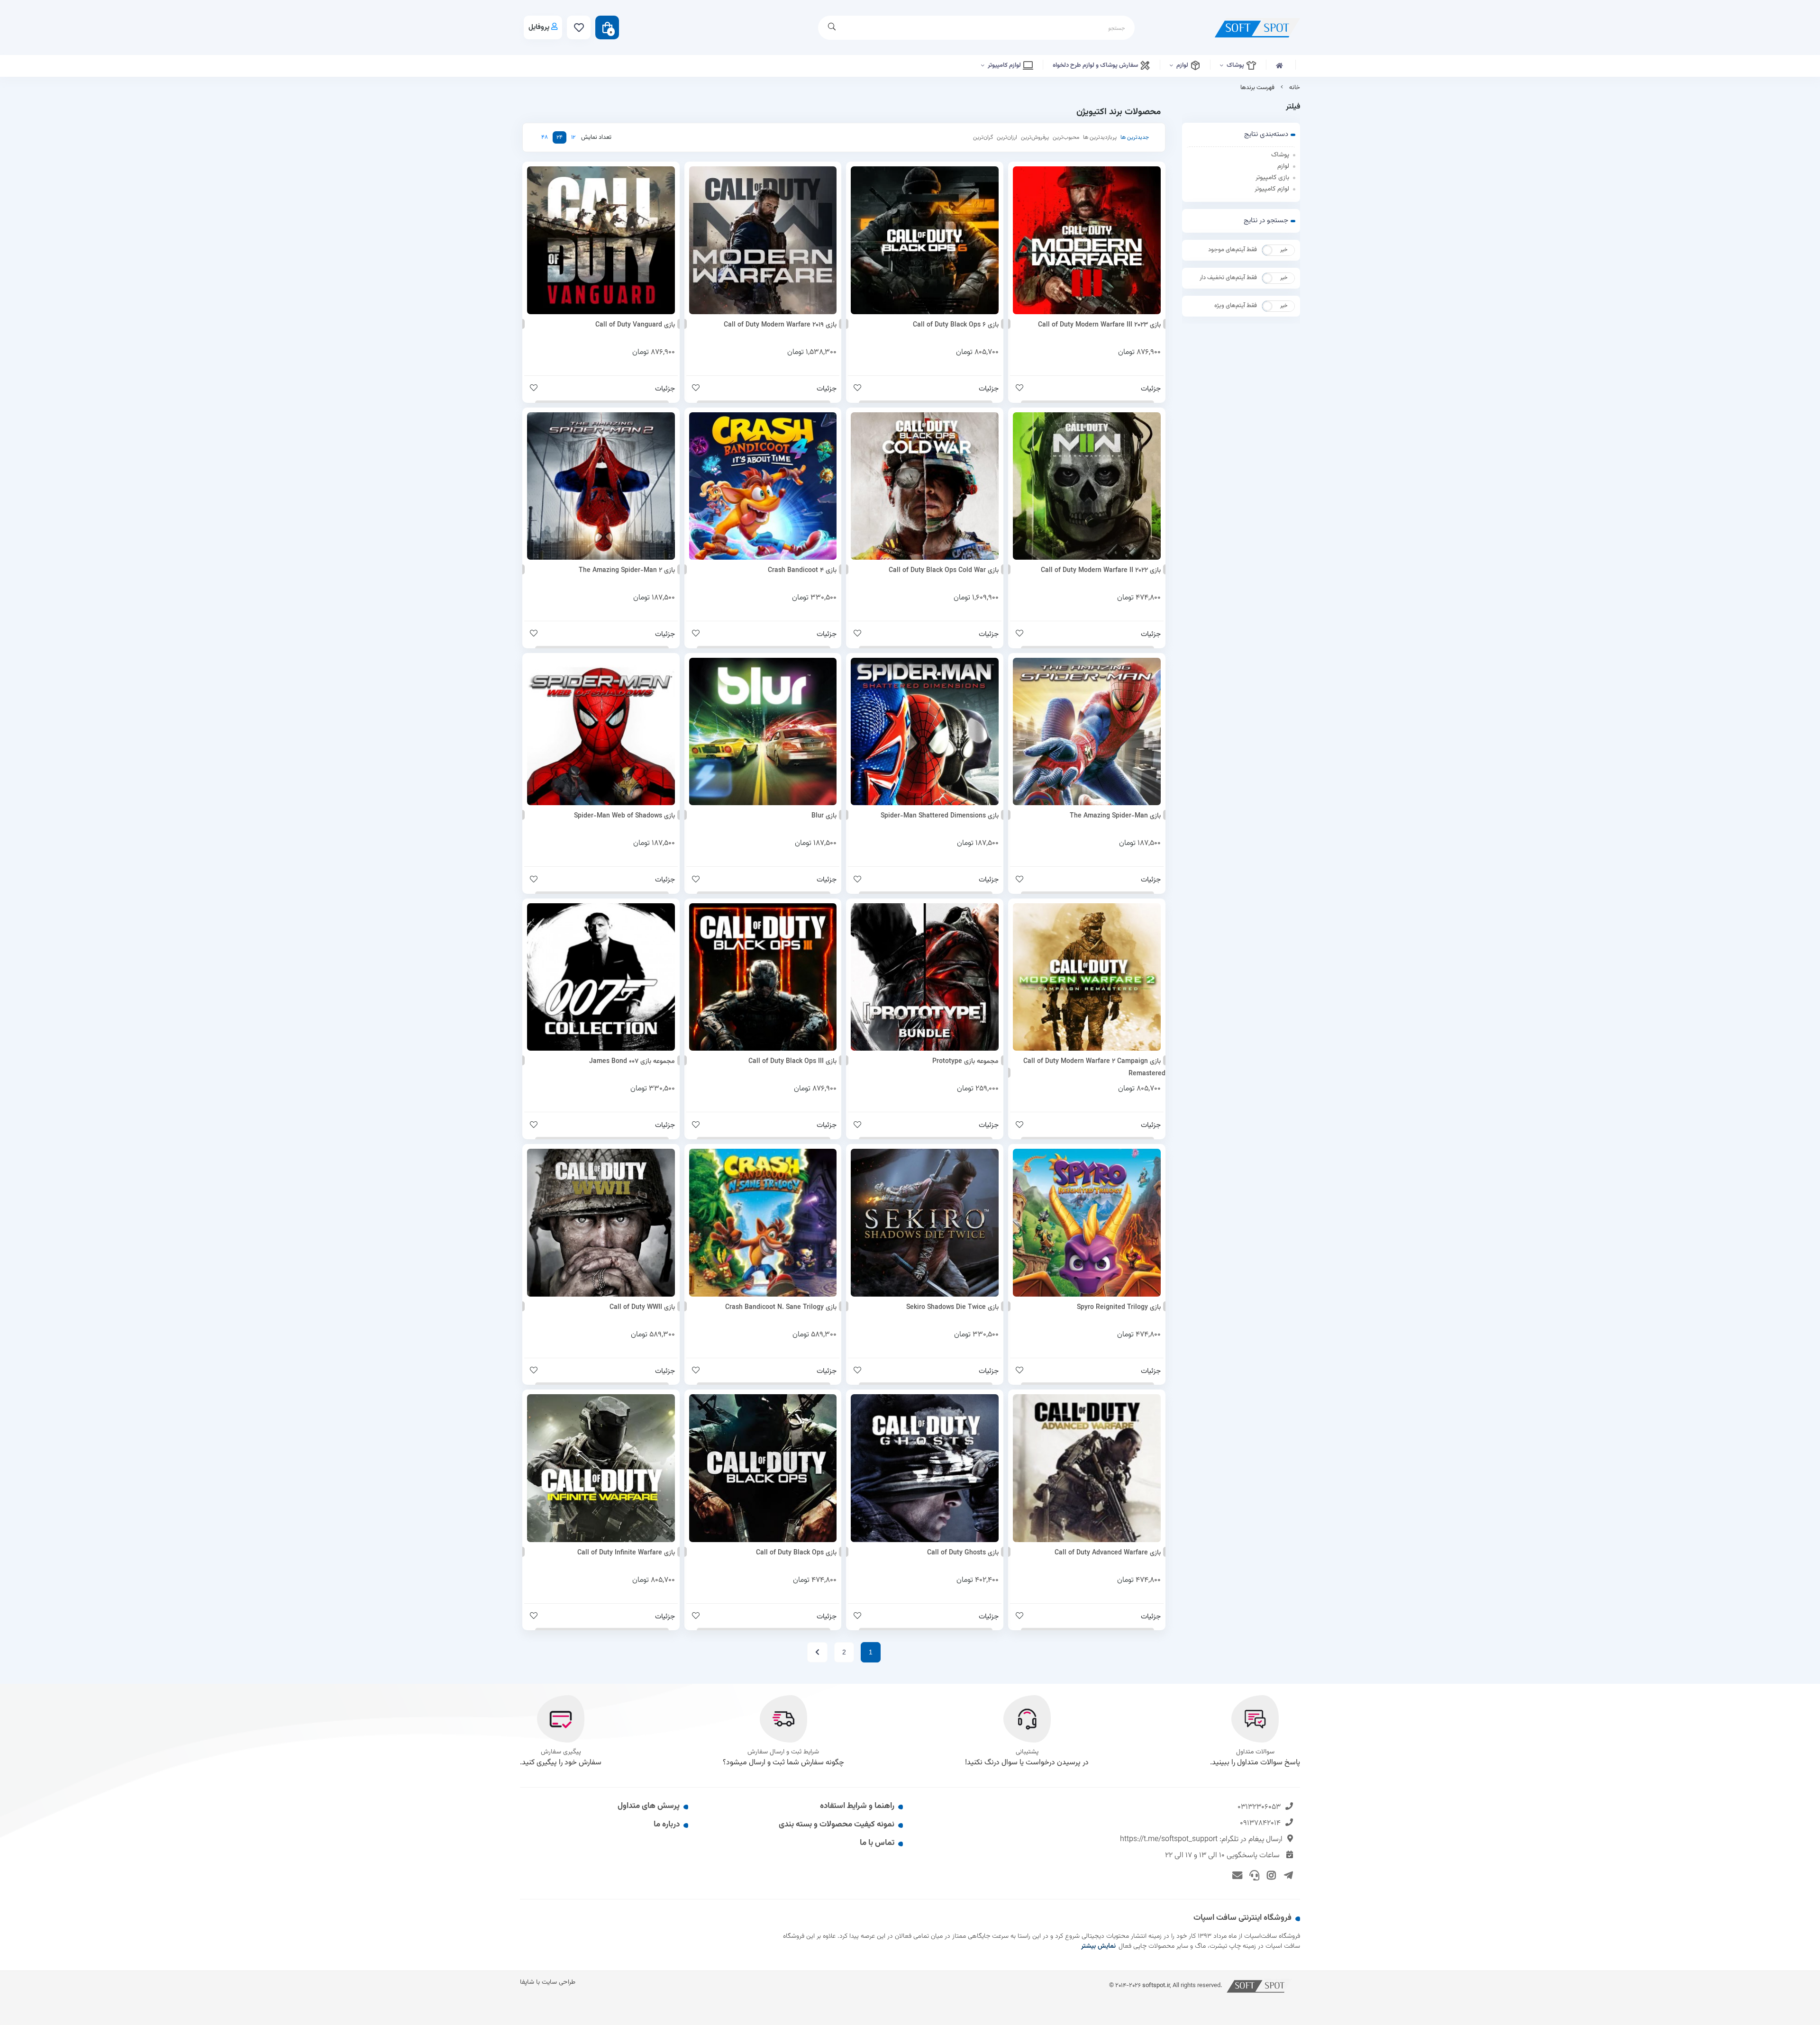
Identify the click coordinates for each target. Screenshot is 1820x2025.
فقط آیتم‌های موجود (1233, 250)
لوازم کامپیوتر (1005, 65)
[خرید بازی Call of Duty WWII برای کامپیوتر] (601, 1223)
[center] (832, 28)
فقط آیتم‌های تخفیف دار (1228, 278)
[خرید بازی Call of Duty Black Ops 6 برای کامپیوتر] (925, 240)
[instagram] (1270, 1874)
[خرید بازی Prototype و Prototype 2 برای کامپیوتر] (925, 977)
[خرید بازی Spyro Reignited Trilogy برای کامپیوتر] (1087, 1223)
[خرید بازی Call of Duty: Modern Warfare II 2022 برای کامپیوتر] (1087, 486)
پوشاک (1236, 65)
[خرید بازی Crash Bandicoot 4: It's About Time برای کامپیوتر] (763, 486)
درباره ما (667, 1825)
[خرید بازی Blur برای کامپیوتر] (763, 732)
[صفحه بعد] (817, 1652)
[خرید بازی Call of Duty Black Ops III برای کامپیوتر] (763, 977)
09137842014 (1260, 1823)
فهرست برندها (1257, 88)
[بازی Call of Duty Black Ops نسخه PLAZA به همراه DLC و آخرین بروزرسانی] (763, 1468)
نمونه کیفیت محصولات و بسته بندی (837, 1825)
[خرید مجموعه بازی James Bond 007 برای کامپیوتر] (601, 977)
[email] (1236, 1874)
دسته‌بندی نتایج (1266, 134)
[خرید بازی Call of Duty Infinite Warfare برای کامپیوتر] (601, 1468)
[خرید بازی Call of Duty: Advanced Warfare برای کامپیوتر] (1087, 1468)
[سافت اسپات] (1260, 1985)
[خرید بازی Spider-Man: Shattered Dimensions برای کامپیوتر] (925, 732)
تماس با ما (877, 1843)
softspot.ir (1156, 1985)
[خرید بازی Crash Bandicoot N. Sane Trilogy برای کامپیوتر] (763, 1223)
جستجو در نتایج (1266, 221)
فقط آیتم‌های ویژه (1236, 306)
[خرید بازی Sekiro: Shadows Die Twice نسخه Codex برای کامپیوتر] (925, 1223)
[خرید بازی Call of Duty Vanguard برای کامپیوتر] (601, 240)
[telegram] (1287, 1874)
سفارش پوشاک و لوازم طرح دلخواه (1096, 65)
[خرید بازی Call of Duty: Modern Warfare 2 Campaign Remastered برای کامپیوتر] (1087, 977)
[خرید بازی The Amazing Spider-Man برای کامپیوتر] (1087, 732)
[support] (1253, 1874)
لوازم (1183, 65)
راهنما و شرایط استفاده (857, 1806)
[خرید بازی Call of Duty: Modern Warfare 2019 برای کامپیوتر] (763, 240)
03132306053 (1259, 1807)
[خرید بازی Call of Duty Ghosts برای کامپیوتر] (925, 1468)
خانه (1295, 88)
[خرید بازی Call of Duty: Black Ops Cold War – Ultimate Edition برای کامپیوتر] (925, 486)
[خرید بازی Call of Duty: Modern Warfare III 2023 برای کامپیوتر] (1087, 240)
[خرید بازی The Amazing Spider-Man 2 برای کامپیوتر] (601, 486)
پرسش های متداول (649, 1806)
